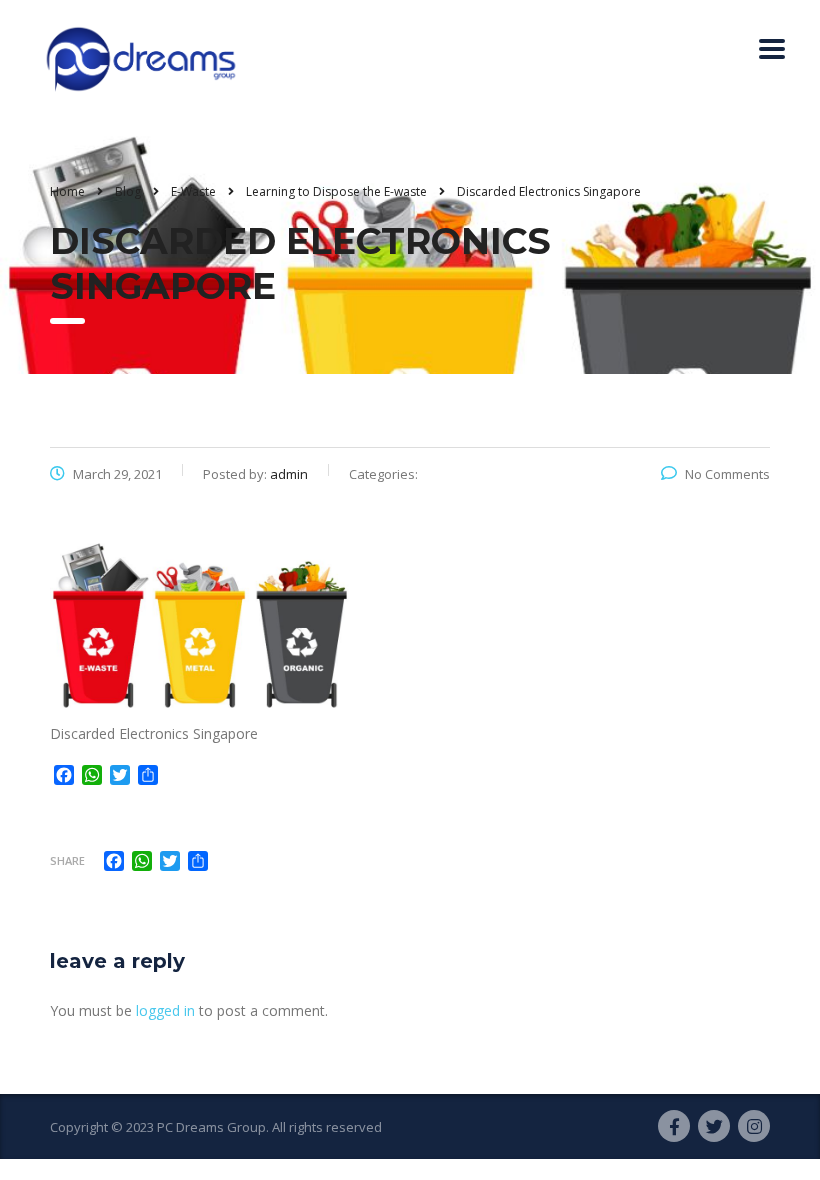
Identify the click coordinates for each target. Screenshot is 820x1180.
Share (67, 860)
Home (67, 191)
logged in (165, 1010)
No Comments (727, 474)
